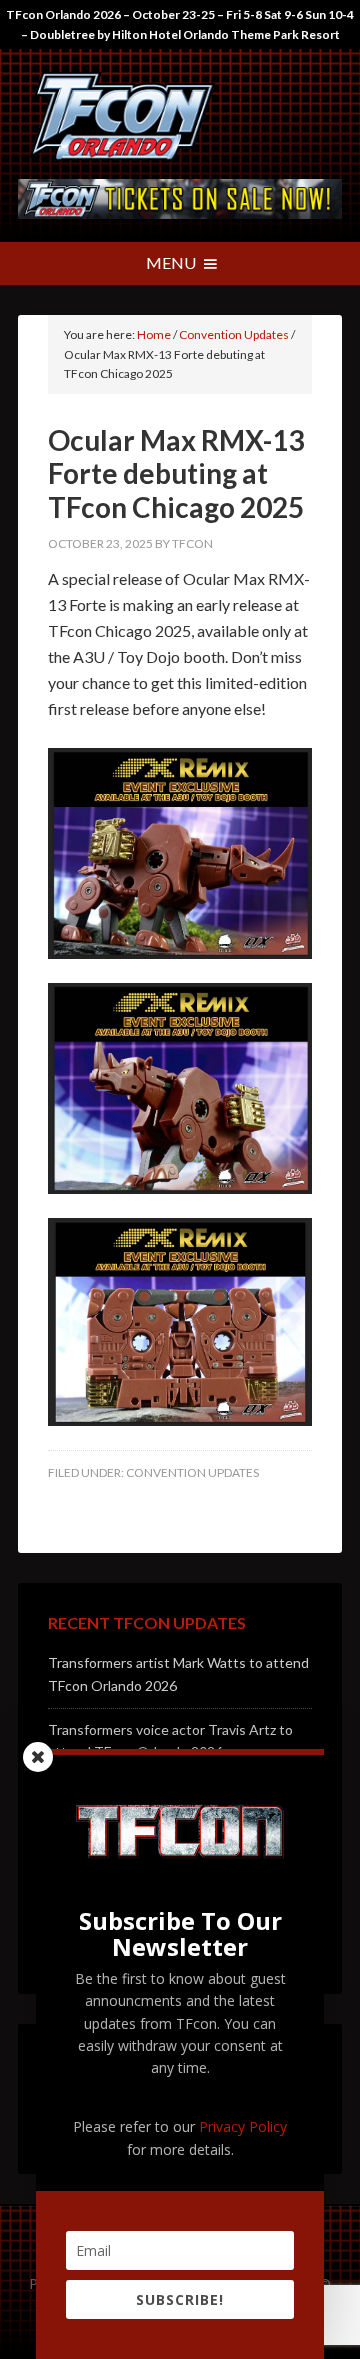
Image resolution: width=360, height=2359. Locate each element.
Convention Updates (192, 1472)
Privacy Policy (243, 2126)
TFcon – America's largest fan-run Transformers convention (180, 119)
